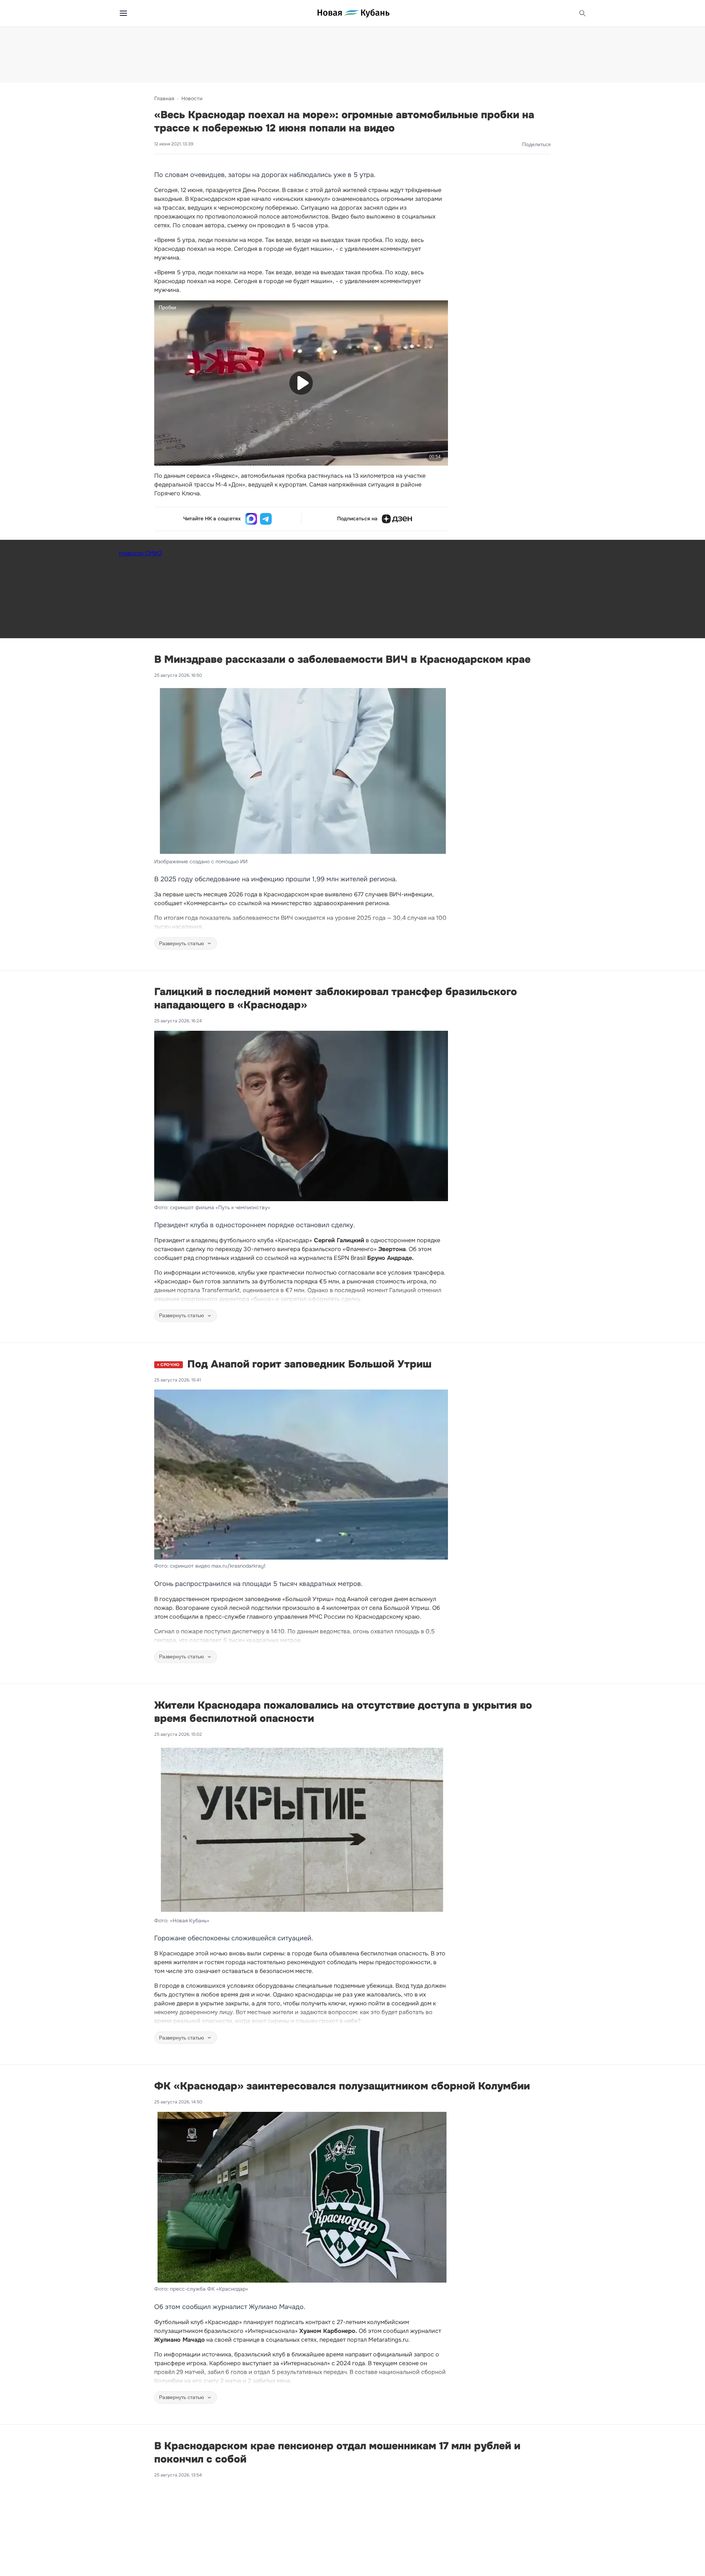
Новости (192, 98)
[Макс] (251, 519)
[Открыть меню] (123, 13)
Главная (164, 98)
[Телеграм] (266, 519)
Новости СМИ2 (140, 553)
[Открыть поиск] (582, 13)
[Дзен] (397, 519)
